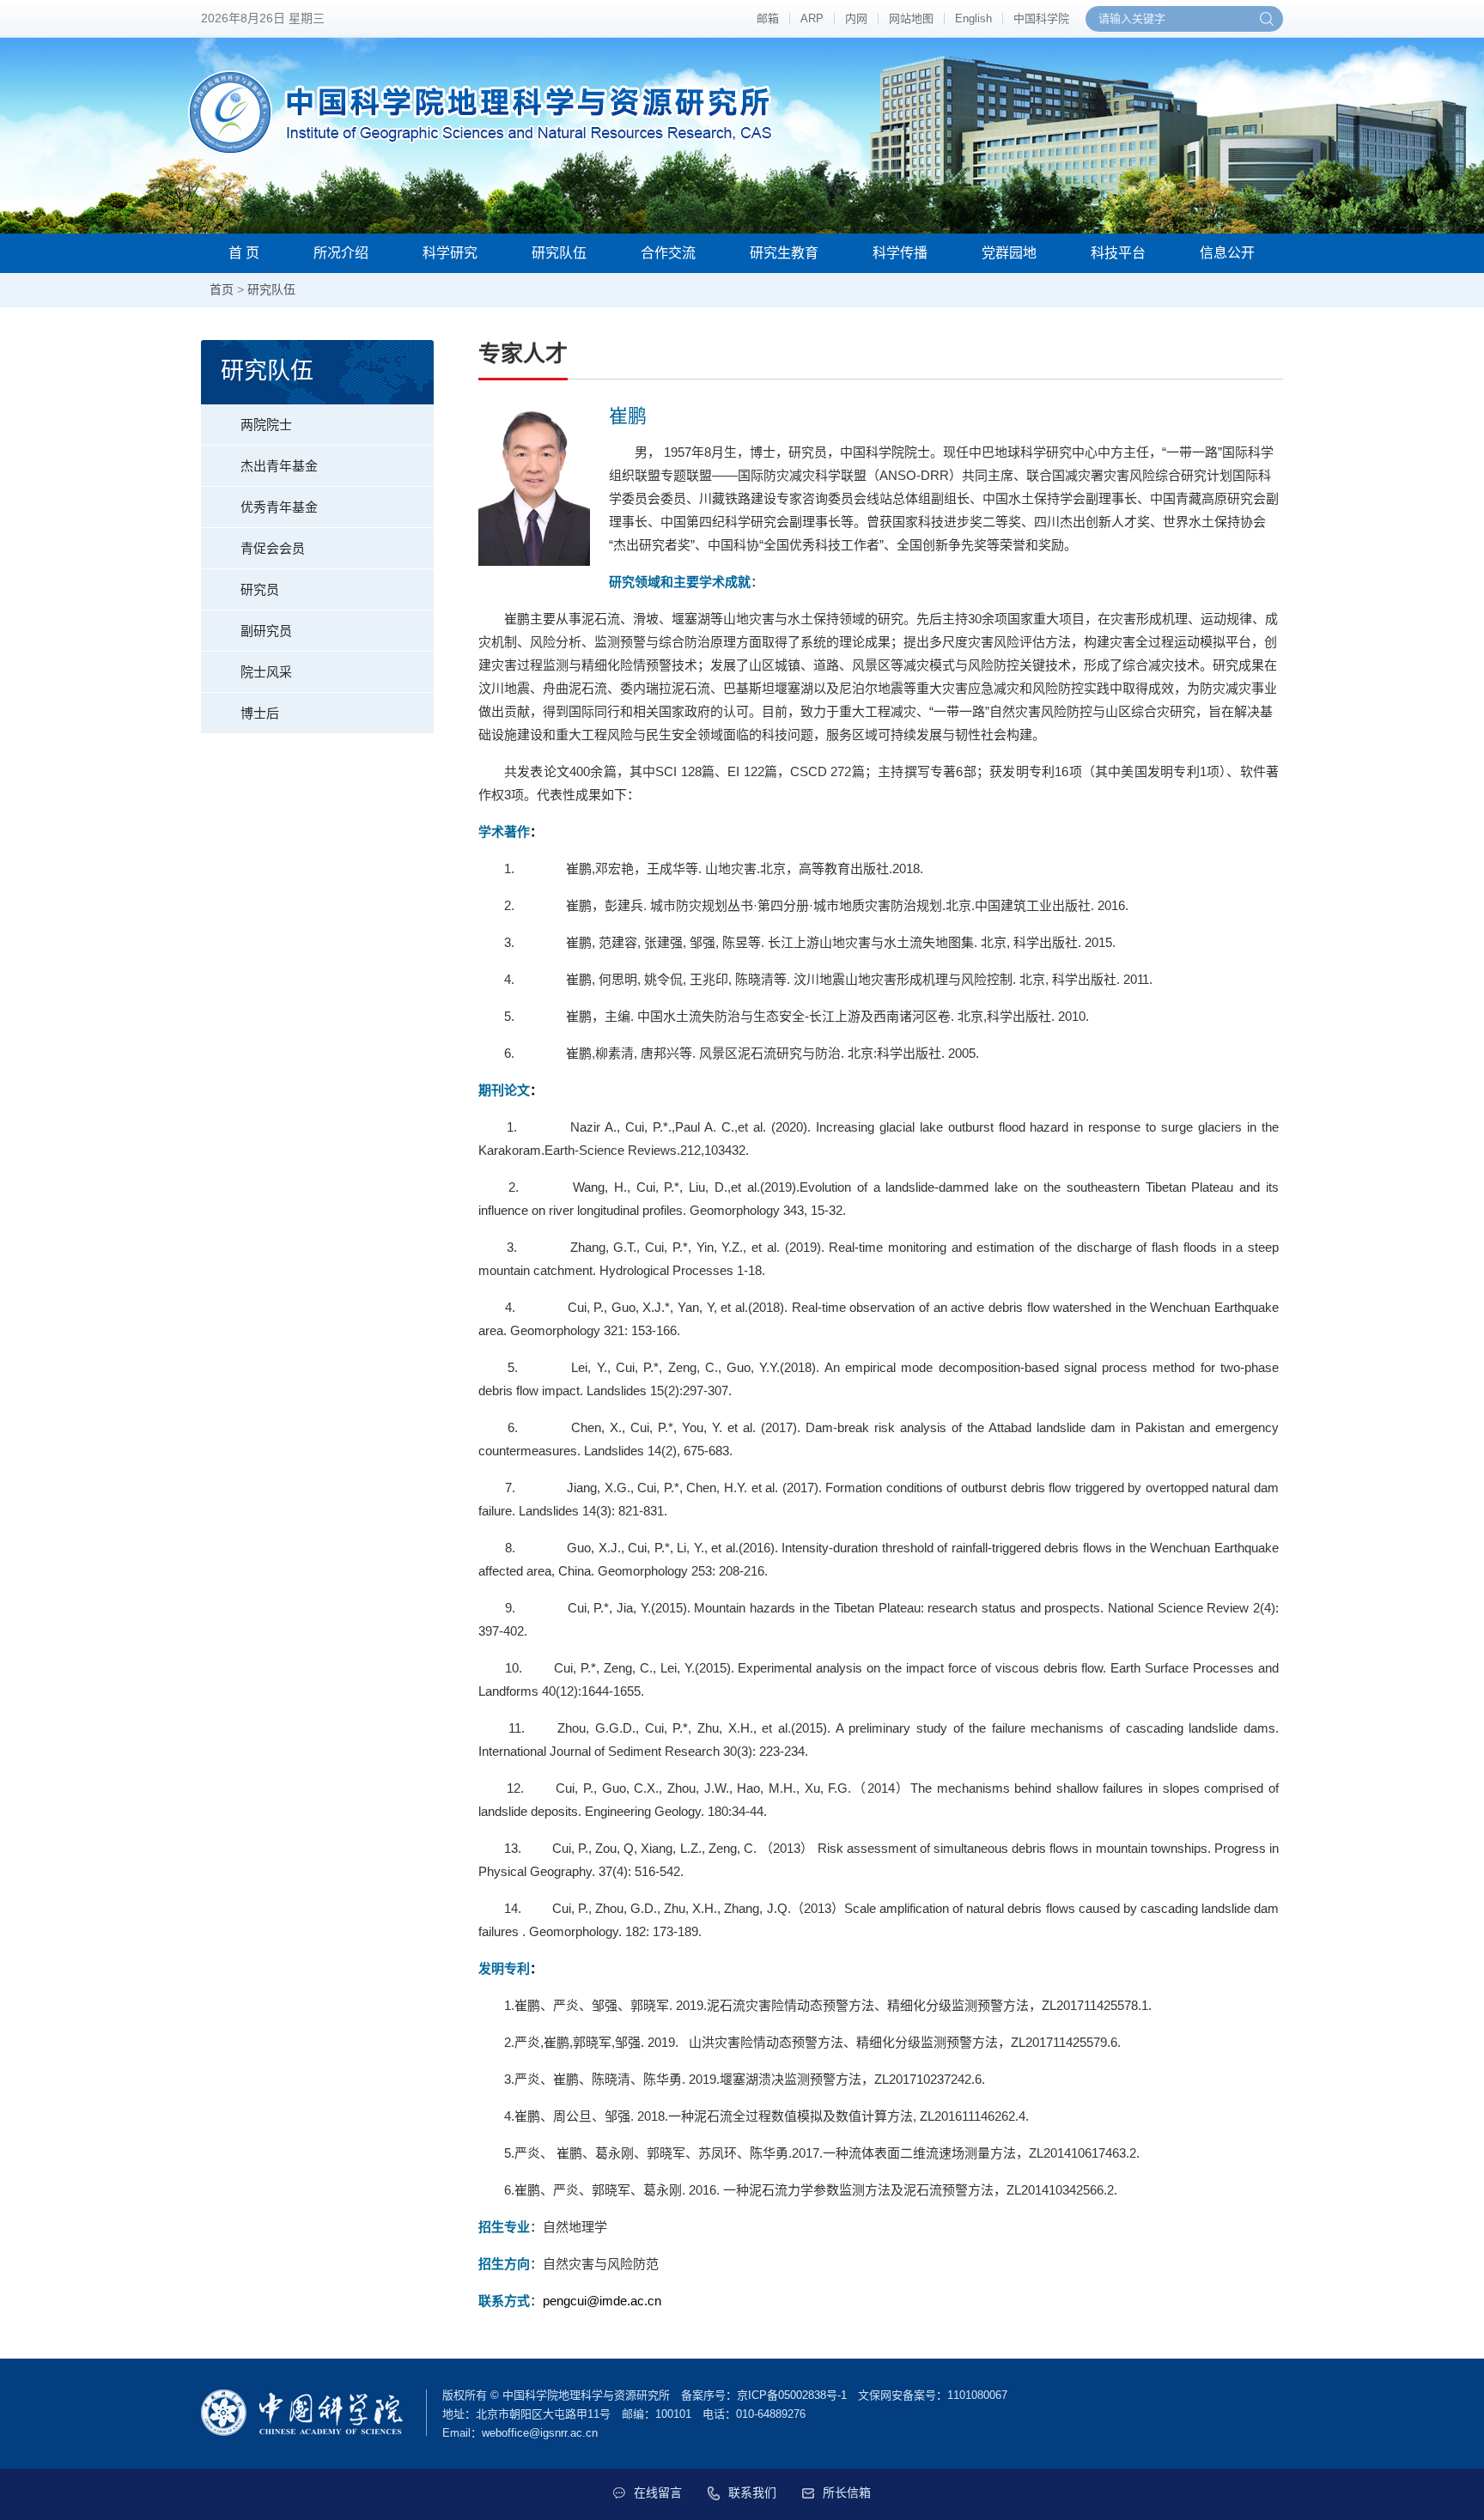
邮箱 (768, 18)
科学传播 (900, 253)
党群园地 (1009, 253)
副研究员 (266, 631)
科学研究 (450, 253)
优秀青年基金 (279, 507)
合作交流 (668, 253)
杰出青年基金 (279, 466)
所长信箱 (847, 2493)
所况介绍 (341, 253)
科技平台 (1118, 253)
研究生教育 (784, 253)
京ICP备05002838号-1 (792, 2395)
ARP (812, 18)
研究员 (260, 589)
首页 (222, 289)
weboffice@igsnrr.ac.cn (540, 2433)
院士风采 (266, 672)
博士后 (260, 713)
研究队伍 (559, 253)
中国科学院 (1041, 18)
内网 (856, 18)
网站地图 (911, 18)
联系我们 (752, 2493)
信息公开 (1227, 253)
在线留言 (658, 2493)
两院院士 (266, 425)
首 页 (244, 253)
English (973, 18)
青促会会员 (273, 548)
